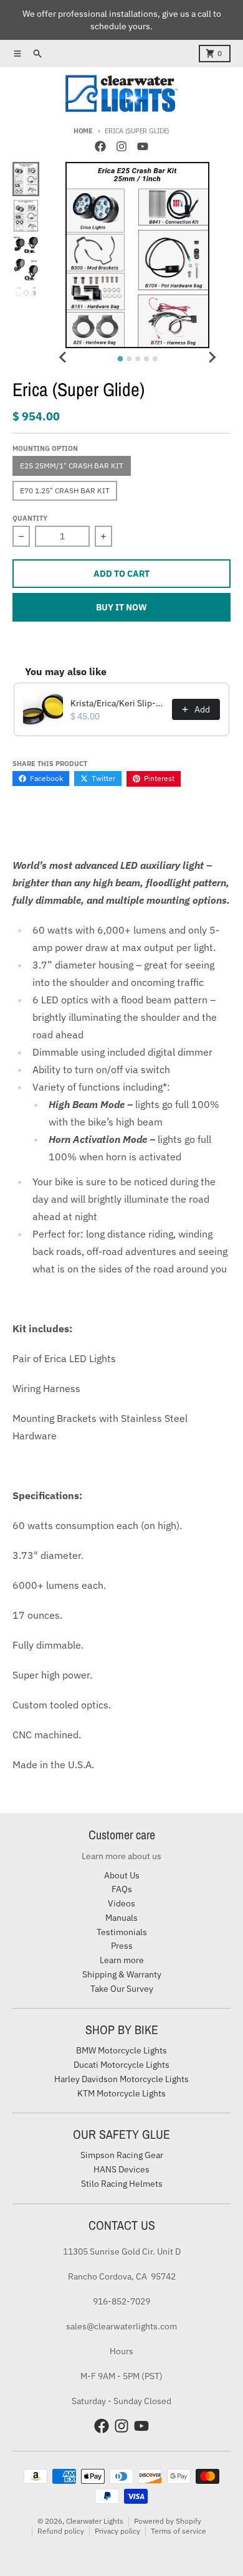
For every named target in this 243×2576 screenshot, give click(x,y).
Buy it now (121, 607)
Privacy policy (117, 2531)
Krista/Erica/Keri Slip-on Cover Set (117, 703)
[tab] (120, 359)
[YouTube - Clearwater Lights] (143, 146)
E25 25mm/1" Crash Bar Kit (72, 466)
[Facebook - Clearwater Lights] (100, 146)
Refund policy (61, 2531)
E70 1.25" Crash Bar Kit (65, 490)
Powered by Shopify (168, 2521)
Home (83, 131)
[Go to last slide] (63, 357)
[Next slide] (212, 357)
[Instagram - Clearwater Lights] (121, 146)
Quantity (30, 518)
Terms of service (179, 2531)
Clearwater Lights (95, 2521)
